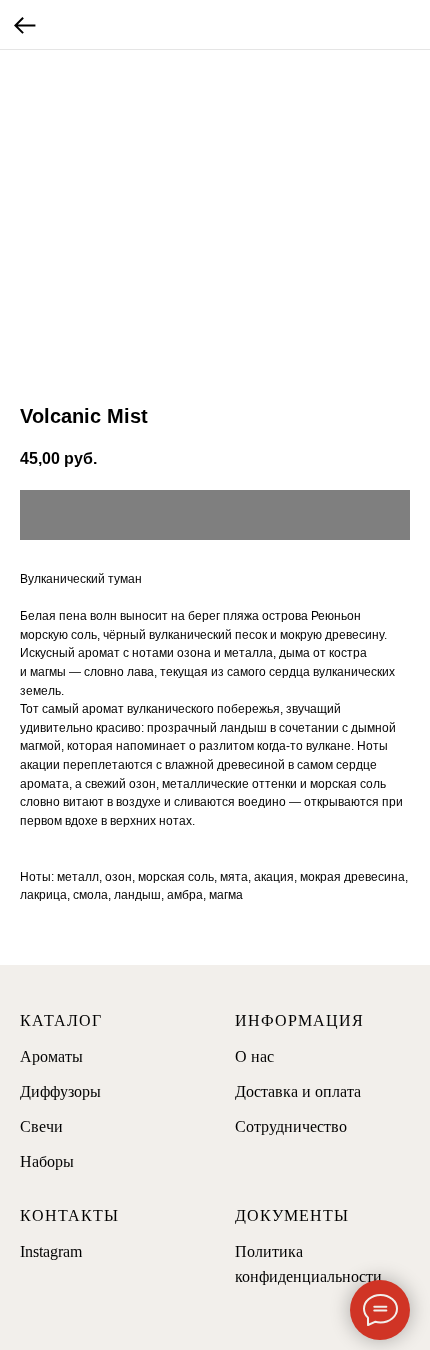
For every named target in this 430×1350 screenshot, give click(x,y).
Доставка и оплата (298, 1091)
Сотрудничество (291, 1126)
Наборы (47, 1161)
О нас (254, 1056)
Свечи (41, 1126)
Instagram (51, 1251)
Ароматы (51, 1056)
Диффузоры (60, 1091)
